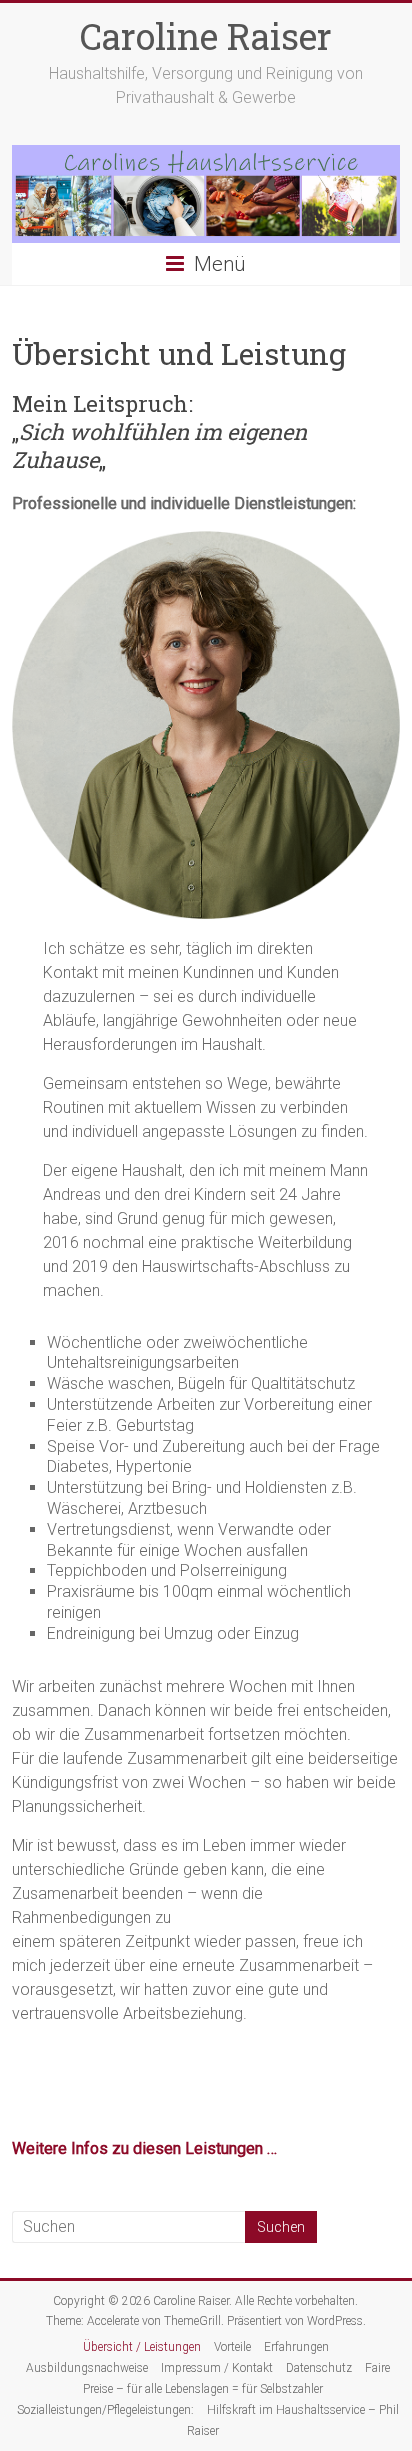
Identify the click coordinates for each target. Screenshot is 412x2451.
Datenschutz (319, 2368)
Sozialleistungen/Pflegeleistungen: (105, 2410)
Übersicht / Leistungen (142, 2347)
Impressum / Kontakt (217, 2368)
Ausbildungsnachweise (87, 2368)
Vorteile (232, 2347)
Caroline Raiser (206, 36)
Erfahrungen (296, 2347)
